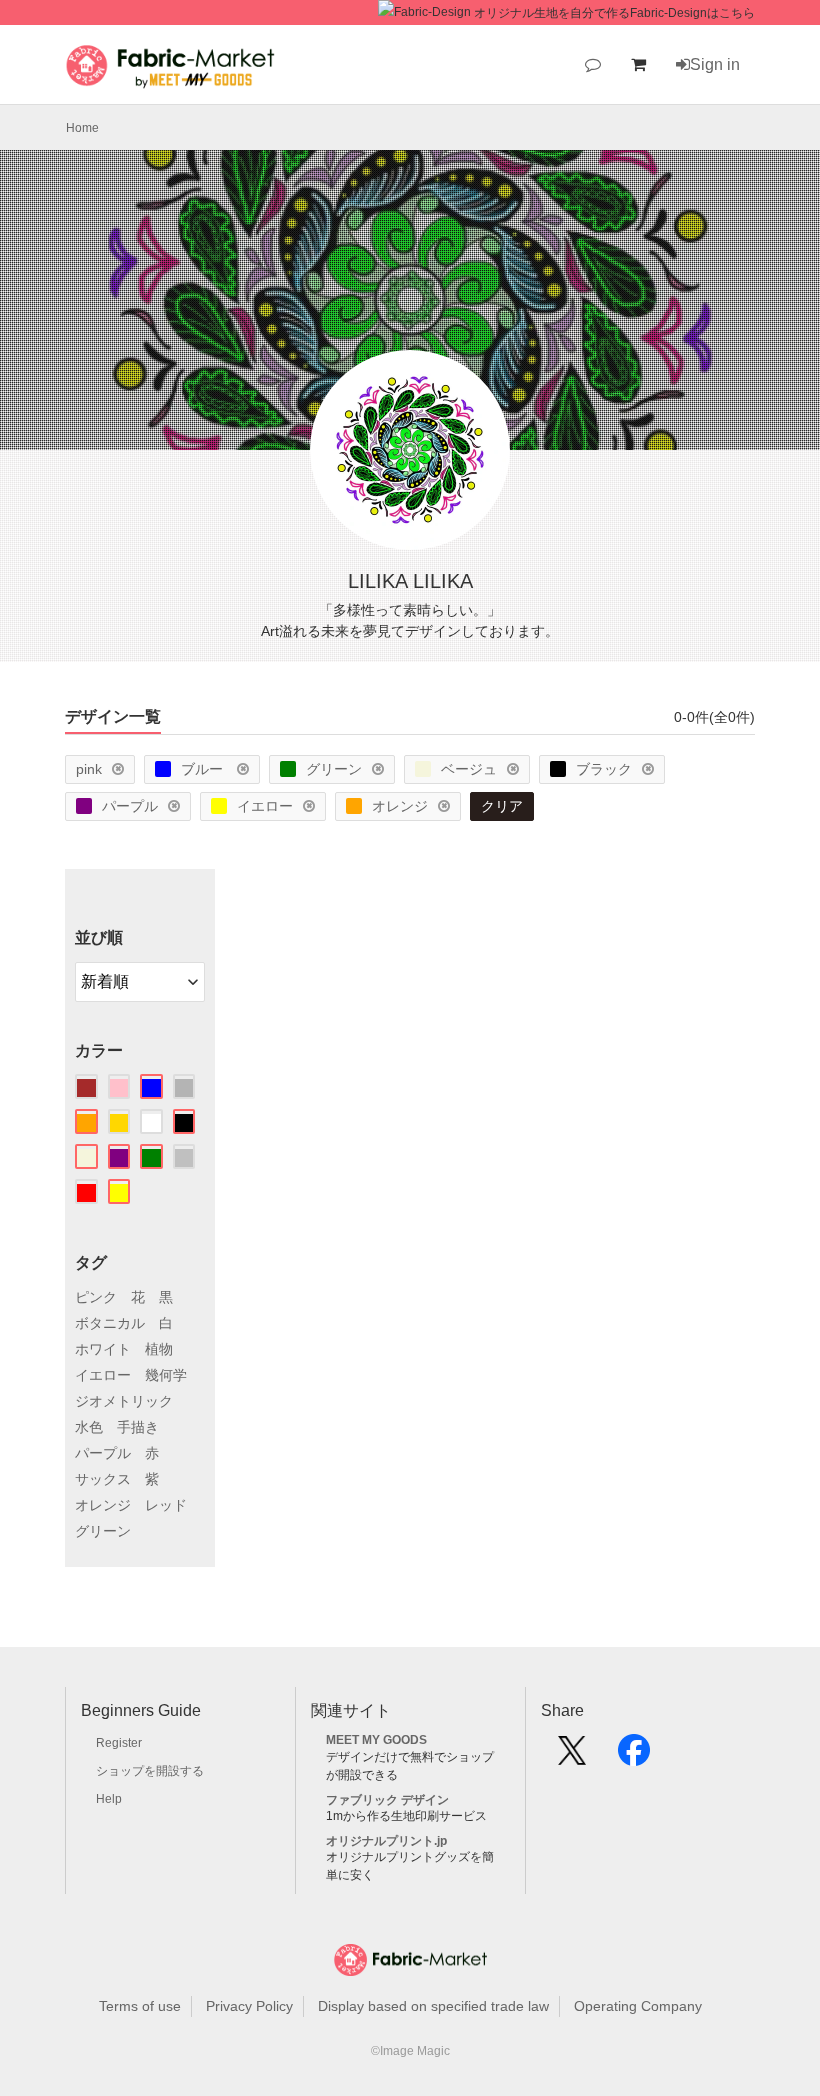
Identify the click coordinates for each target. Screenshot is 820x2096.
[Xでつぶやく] (572, 1757)
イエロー (265, 806)
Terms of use (140, 2006)
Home (82, 128)
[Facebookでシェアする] (634, 1757)
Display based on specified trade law (433, 2006)
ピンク (96, 1297)
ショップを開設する (150, 1771)
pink (89, 769)
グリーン (334, 769)
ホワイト (103, 1349)
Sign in (715, 64)
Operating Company (638, 2006)
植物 (159, 1349)
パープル (130, 806)
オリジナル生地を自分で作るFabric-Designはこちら (614, 13)
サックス (103, 1479)
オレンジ (400, 806)
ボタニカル (110, 1323)
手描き (138, 1427)
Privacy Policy (249, 2006)
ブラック (604, 769)
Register (119, 1743)
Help (109, 1799)
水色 (89, 1427)
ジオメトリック (124, 1401)
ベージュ (469, 769)
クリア (502, 806)
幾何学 (166, 1375)
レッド (166, 1505)
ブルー (204, 769)
